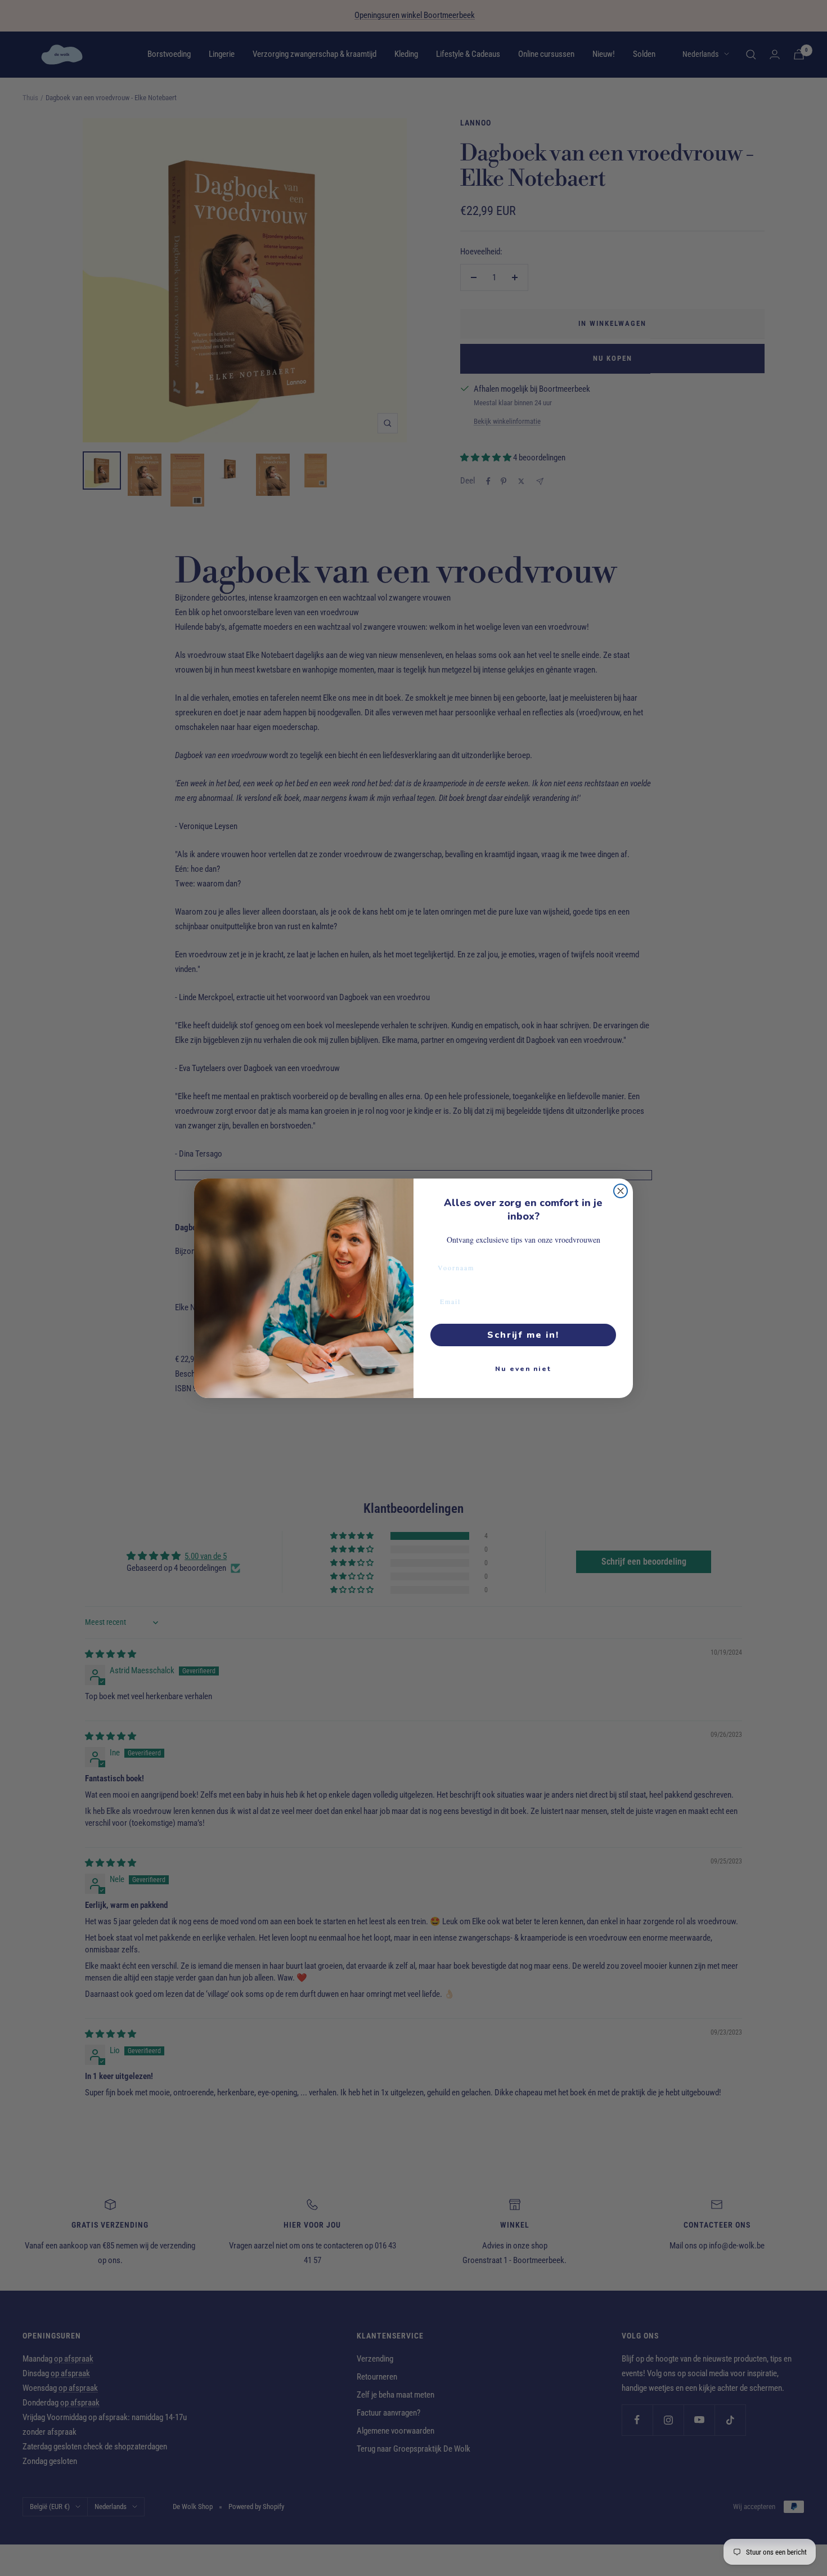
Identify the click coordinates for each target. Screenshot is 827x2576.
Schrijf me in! (523, 1335)
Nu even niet (523, 1369)
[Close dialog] (621, 1191)
